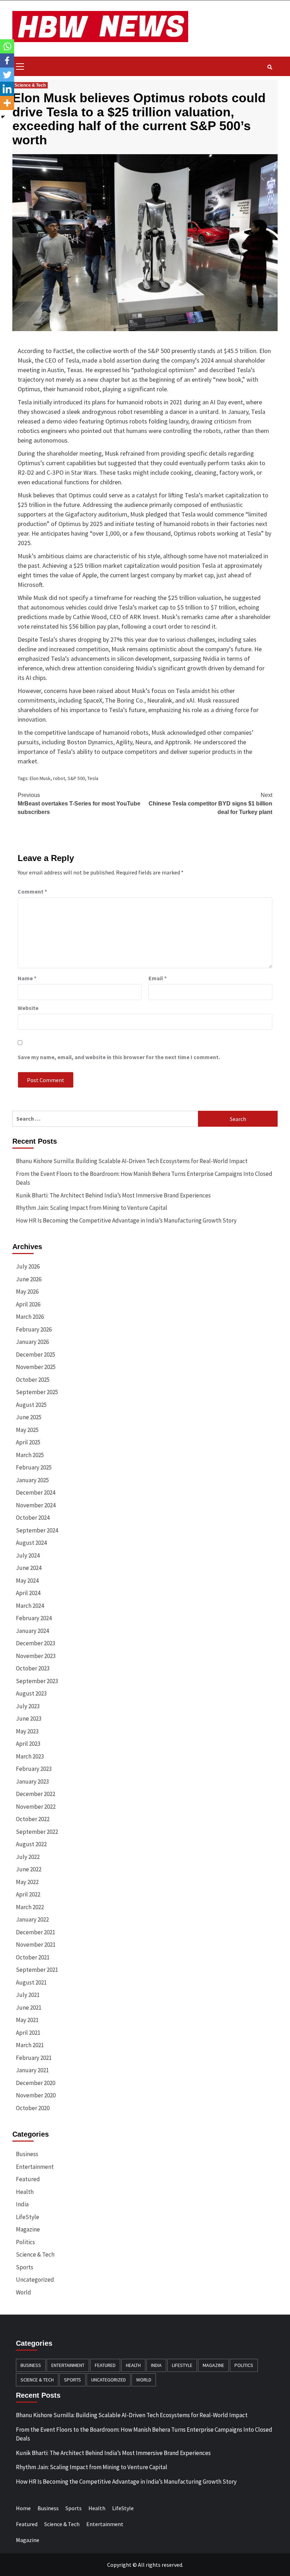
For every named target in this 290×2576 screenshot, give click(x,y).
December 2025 (36, 1355)
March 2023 (30, 1756)
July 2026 (28, 1266)
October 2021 (33, 1957)
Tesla (93, 778)
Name (27, 978)
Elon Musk (40, 778)
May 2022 (27, 1882)
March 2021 (30, 2045)
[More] (7, 103)
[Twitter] (7, 75)
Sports (25, 2267)
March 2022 (30, 1907)
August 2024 (31, 1543)
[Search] (270, 67)
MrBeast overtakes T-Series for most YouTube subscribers (79, 804)
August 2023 (31, 1693)
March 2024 (30, 1606)
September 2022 (37, 1832)
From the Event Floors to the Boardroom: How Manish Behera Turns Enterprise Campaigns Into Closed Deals (144, 1178)
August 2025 (31, 1405)
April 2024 (28, 1593)
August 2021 (31, 1982)
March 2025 (30, 1455)
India (22, 2204)
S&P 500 (76, 778)
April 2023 (28, 1744)
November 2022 (36, 1807)
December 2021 (36, 1932)
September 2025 (37, 1392)
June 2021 (29, 2008)
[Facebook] (7, 60)
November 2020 (36, 2095)
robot (59, 778)
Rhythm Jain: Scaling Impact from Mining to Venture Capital (92, 1208)
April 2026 (28, 1304)
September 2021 (37, 1970)
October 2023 (33, 1668)
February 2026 (34, 1329)
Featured (28, 2179)
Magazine (28, 2229)
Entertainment (35, 2167)
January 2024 (32, 1631)
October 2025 (33, 1380)
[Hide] (3, 117)
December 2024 (36, 1492)
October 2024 (33, 1518)
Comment (32, 891)
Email (158, 978)
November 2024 (36, 1505)
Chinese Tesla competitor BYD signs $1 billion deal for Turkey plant (210, 804)
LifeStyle (28, 2217)
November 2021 (36, 1945)
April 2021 (28, 2033)
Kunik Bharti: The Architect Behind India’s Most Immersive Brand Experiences (113, 1195)
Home (23, 2508)
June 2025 (29, 1417)
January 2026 (32, 1342)
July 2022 (28, 1857)
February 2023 (34, 1769)
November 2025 (36, 1367)
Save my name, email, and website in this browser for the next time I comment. (119, 1057)
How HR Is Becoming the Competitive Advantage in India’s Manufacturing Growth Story (126, 1220)
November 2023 (36, 1656)
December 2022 (36, 1794)
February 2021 (34, 2058)
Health (25, 2192)
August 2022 (31, 1844)
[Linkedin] (7, 89)
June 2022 (29, 1869)
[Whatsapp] (7, 46)
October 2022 (33, 1819)
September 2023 (37, 1681)
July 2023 (28, 1706)
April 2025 (28, 1442)
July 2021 (28, 1995)
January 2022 (32, 1919)
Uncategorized (35, 2280)
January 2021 (32, 2070)
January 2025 (32, 1480)
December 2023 (36, 1643)
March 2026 (30, 1317)
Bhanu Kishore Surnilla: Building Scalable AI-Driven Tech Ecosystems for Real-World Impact (132, 1161)
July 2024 (28, 1555)
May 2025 (27, 1430)
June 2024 (29, 1568)
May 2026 (27, 1292)
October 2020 (33, 2108)
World (24, 2292)
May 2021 (27, 2020)
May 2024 (27, 1581)
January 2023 (32, 1781)
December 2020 (36, 2083)
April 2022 (28, 1894)
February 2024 (34, 1618)
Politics (25, 2242)
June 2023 (29, 1719)
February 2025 (34, 1467)
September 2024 (37, 1530)
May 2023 (27, 1731)
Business (27, 2154)
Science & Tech (30, 85)
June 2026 (29, 1279)
